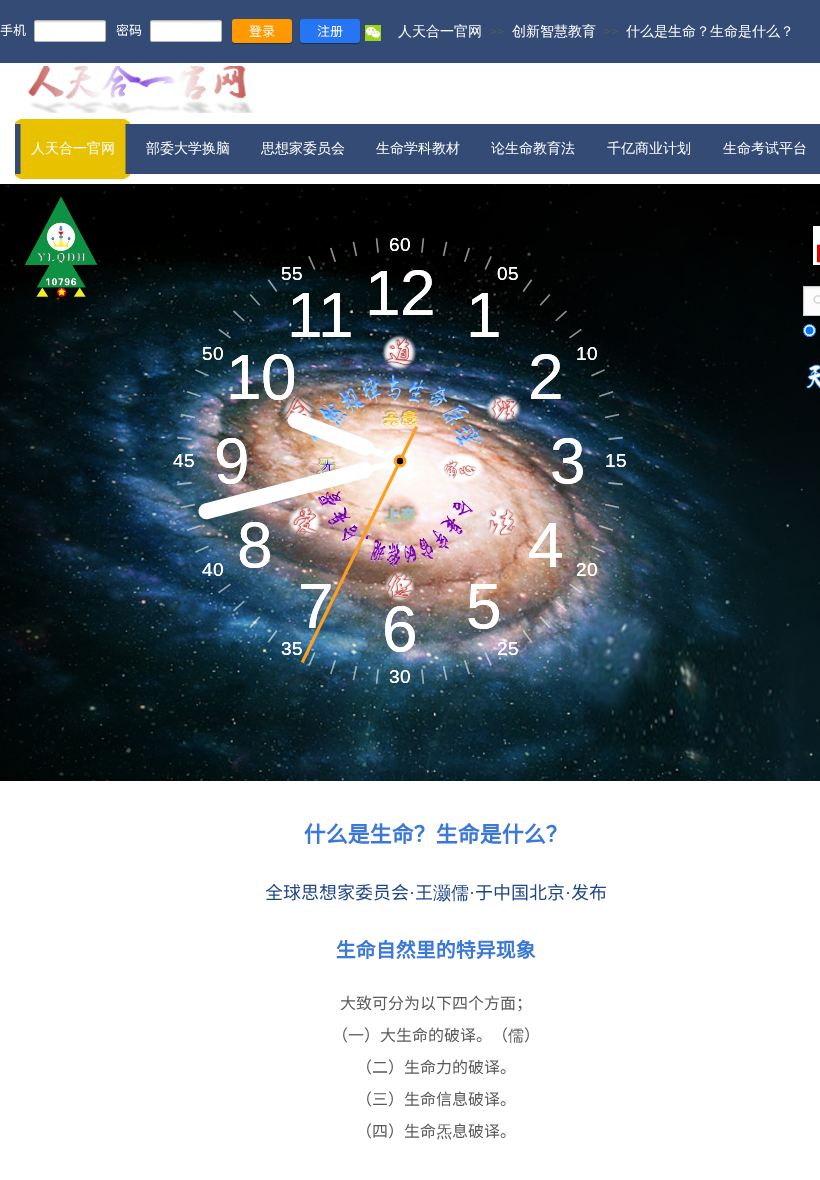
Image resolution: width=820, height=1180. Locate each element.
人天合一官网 (440, 31)
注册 (330, 30)
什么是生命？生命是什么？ (710, 31)
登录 (262, 30)
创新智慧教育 (554, 31)
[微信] (373, 37)
